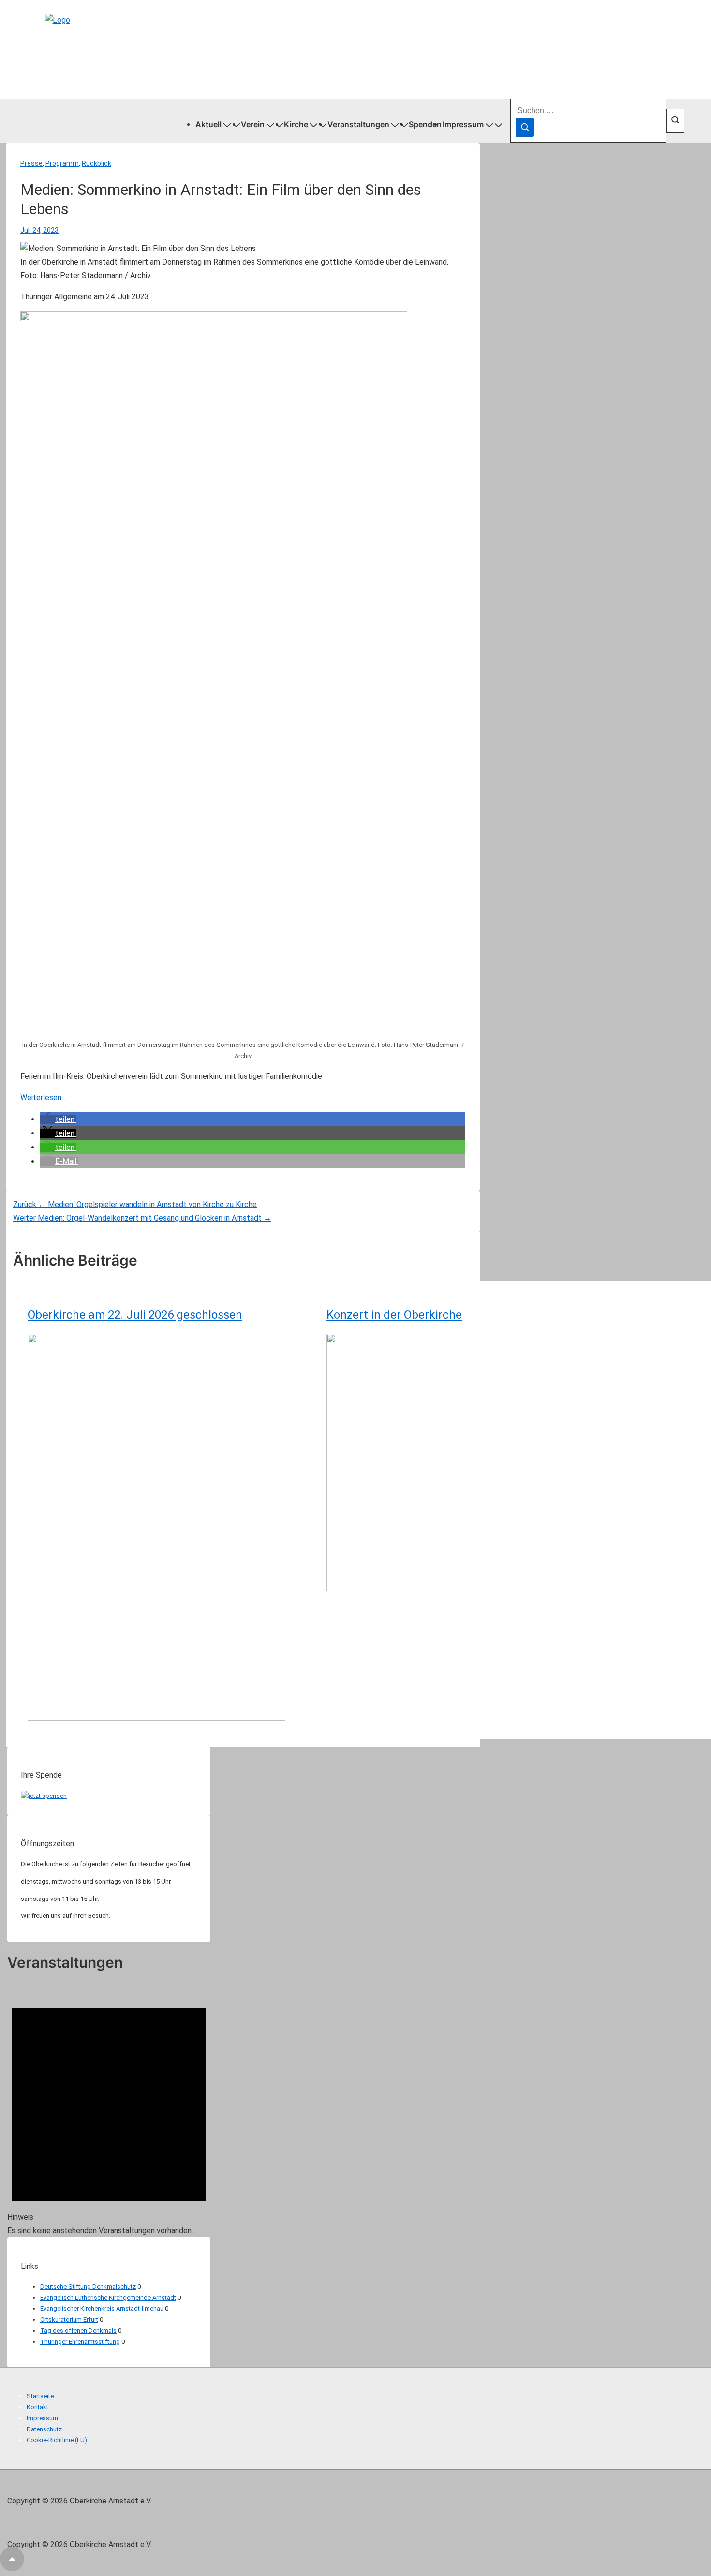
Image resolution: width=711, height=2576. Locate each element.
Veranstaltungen (358, 124)
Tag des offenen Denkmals (78, 2331)
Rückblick (96, 163)
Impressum (463, 124)
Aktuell (208, 124)
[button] (58, 1119)
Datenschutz (44, 2429)
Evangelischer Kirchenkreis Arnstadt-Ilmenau (102, 2308)
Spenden (425, 124)
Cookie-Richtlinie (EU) (57, 2440)
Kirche (296, 124)
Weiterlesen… (43, 1097)
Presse (31, 163)
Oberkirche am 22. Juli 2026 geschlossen (135, 1315)
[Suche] (525, 127)
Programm (62, 163)
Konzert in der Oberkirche (394, 1315)
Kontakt (37, 2407)
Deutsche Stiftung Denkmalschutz (88, 2287)
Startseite (40, 2396)
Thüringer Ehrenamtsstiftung (80, 2342)
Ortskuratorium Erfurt (69, 2319)
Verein (253, 124)
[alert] (109, 2111)
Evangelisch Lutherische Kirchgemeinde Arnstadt (108, 2298)
